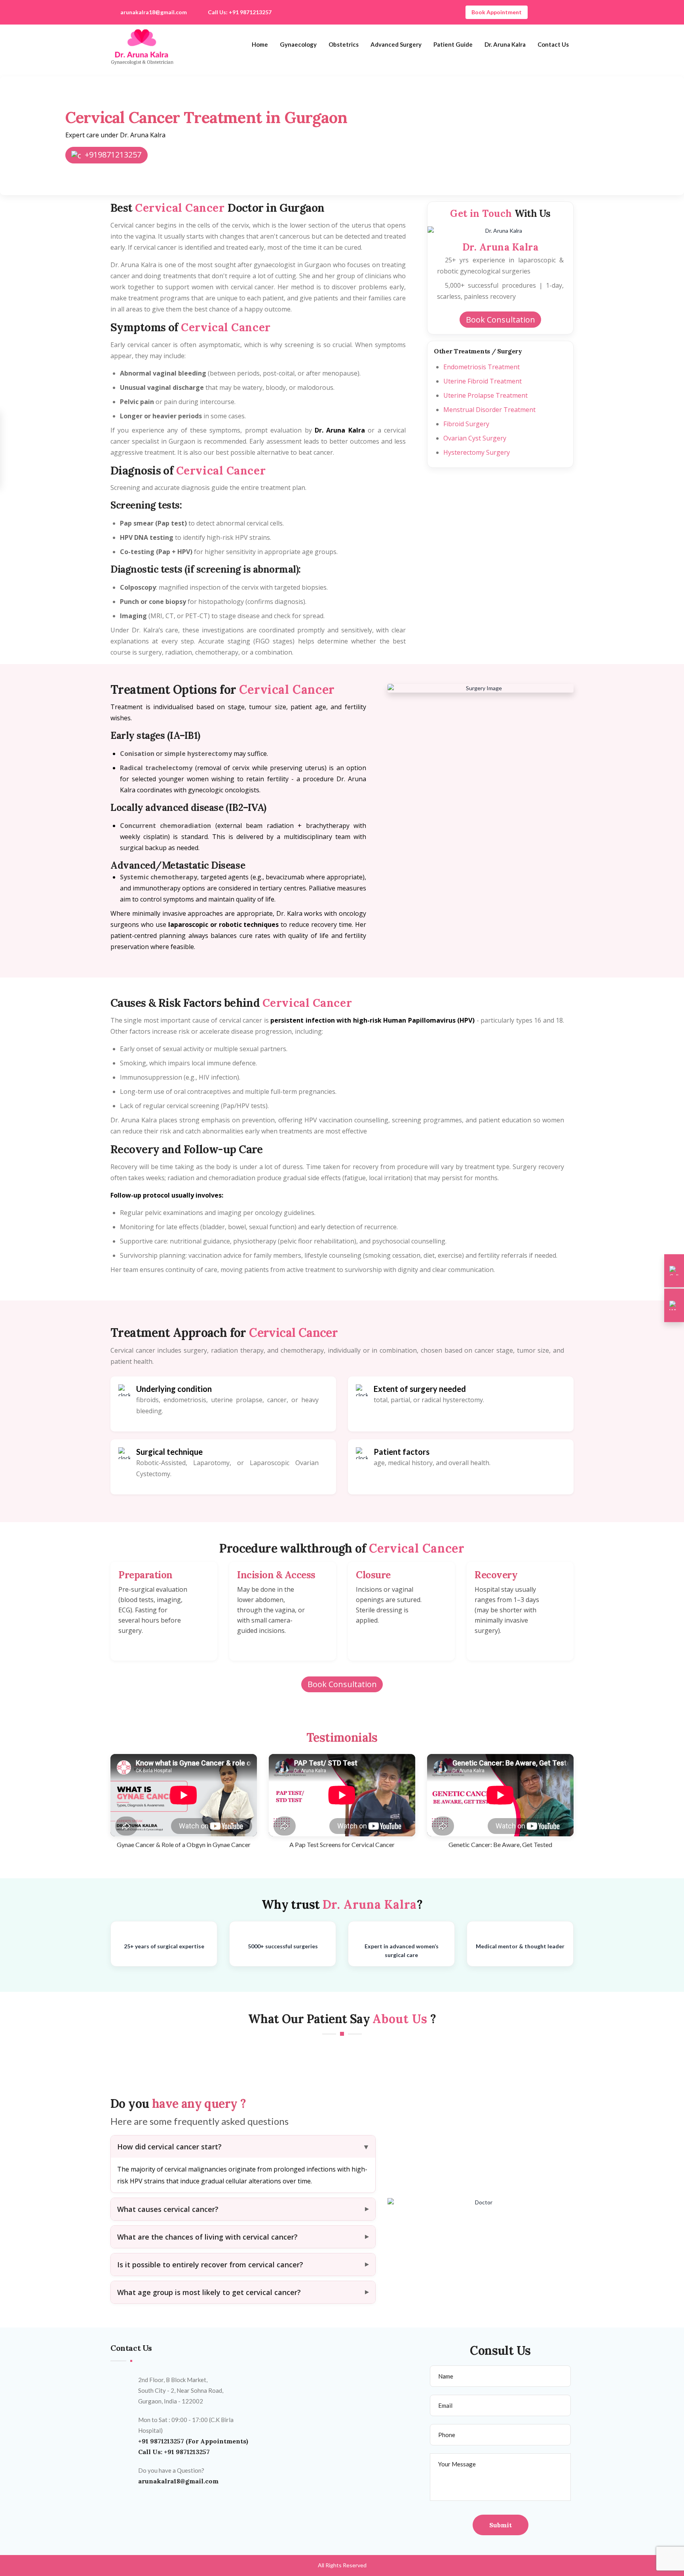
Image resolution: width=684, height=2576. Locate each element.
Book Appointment (497, 12)
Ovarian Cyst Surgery (475, 438)
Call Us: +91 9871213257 (240, 12)
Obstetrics (344, 44)
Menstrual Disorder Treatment (489, 410)
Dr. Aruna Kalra (505, 44)
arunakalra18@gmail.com (154, 12)
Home (260, 44)
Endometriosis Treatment (482, 367)
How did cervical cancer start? (169, 2147)
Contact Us (553, 44)
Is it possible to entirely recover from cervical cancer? (210, 2265)
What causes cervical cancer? (168, 2209)
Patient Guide (453, 44)
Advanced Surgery (396, 44)
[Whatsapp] (674, 1306)
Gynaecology (298, 44)
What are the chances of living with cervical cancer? (207, 2237)
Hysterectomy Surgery (477, 452)
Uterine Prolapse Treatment (485, 395)
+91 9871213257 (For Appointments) (193, 2441)
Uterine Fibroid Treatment (483, 381)
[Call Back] (674, 1271)
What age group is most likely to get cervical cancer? (209, 2292)
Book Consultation (501, 320)
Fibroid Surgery (466, 424)
